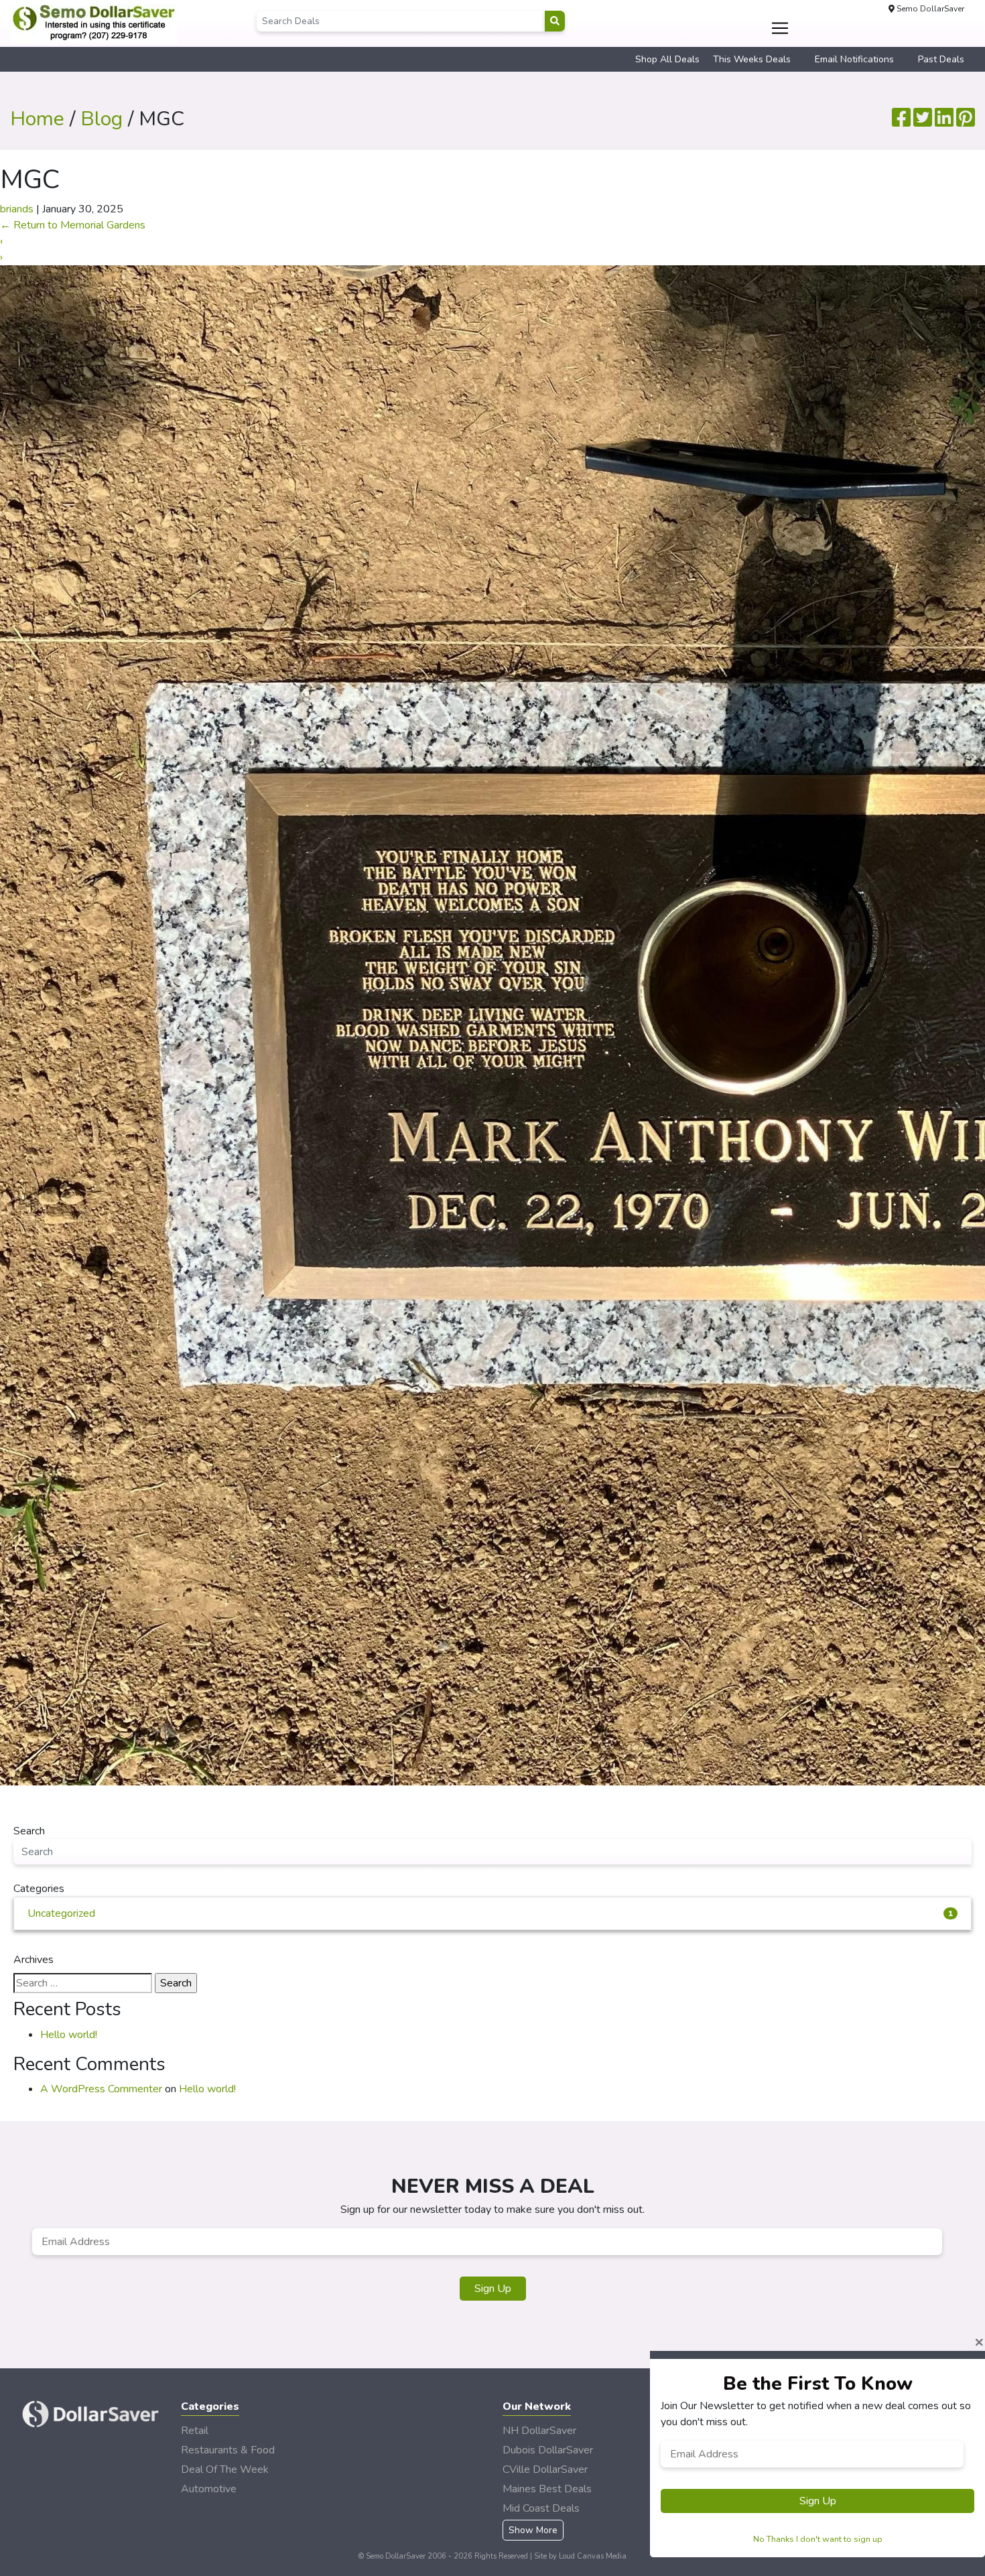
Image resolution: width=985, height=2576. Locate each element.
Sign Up (493, 2289)
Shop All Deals (667, 59)
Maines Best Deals (547, 2489)
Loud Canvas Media (593, 2556)
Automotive (209, 2489)
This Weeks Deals (752, 59)
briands (17, 209)
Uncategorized (490, 1913)
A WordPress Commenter (101, 2089)
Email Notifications (854, 59)
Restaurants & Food (228, 2450)
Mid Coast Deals (541, 2508)
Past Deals (941, 59)
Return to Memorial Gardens (73, 225)
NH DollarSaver (539, 2431)
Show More (533, 2530)
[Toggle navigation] (780, 28)
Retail (195, 2431)
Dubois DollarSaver (548, 2450)
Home (37, 119)
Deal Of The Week (225, 2469)
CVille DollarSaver (545, 2469)
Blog (102, 119)
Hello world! (69, 2035)
